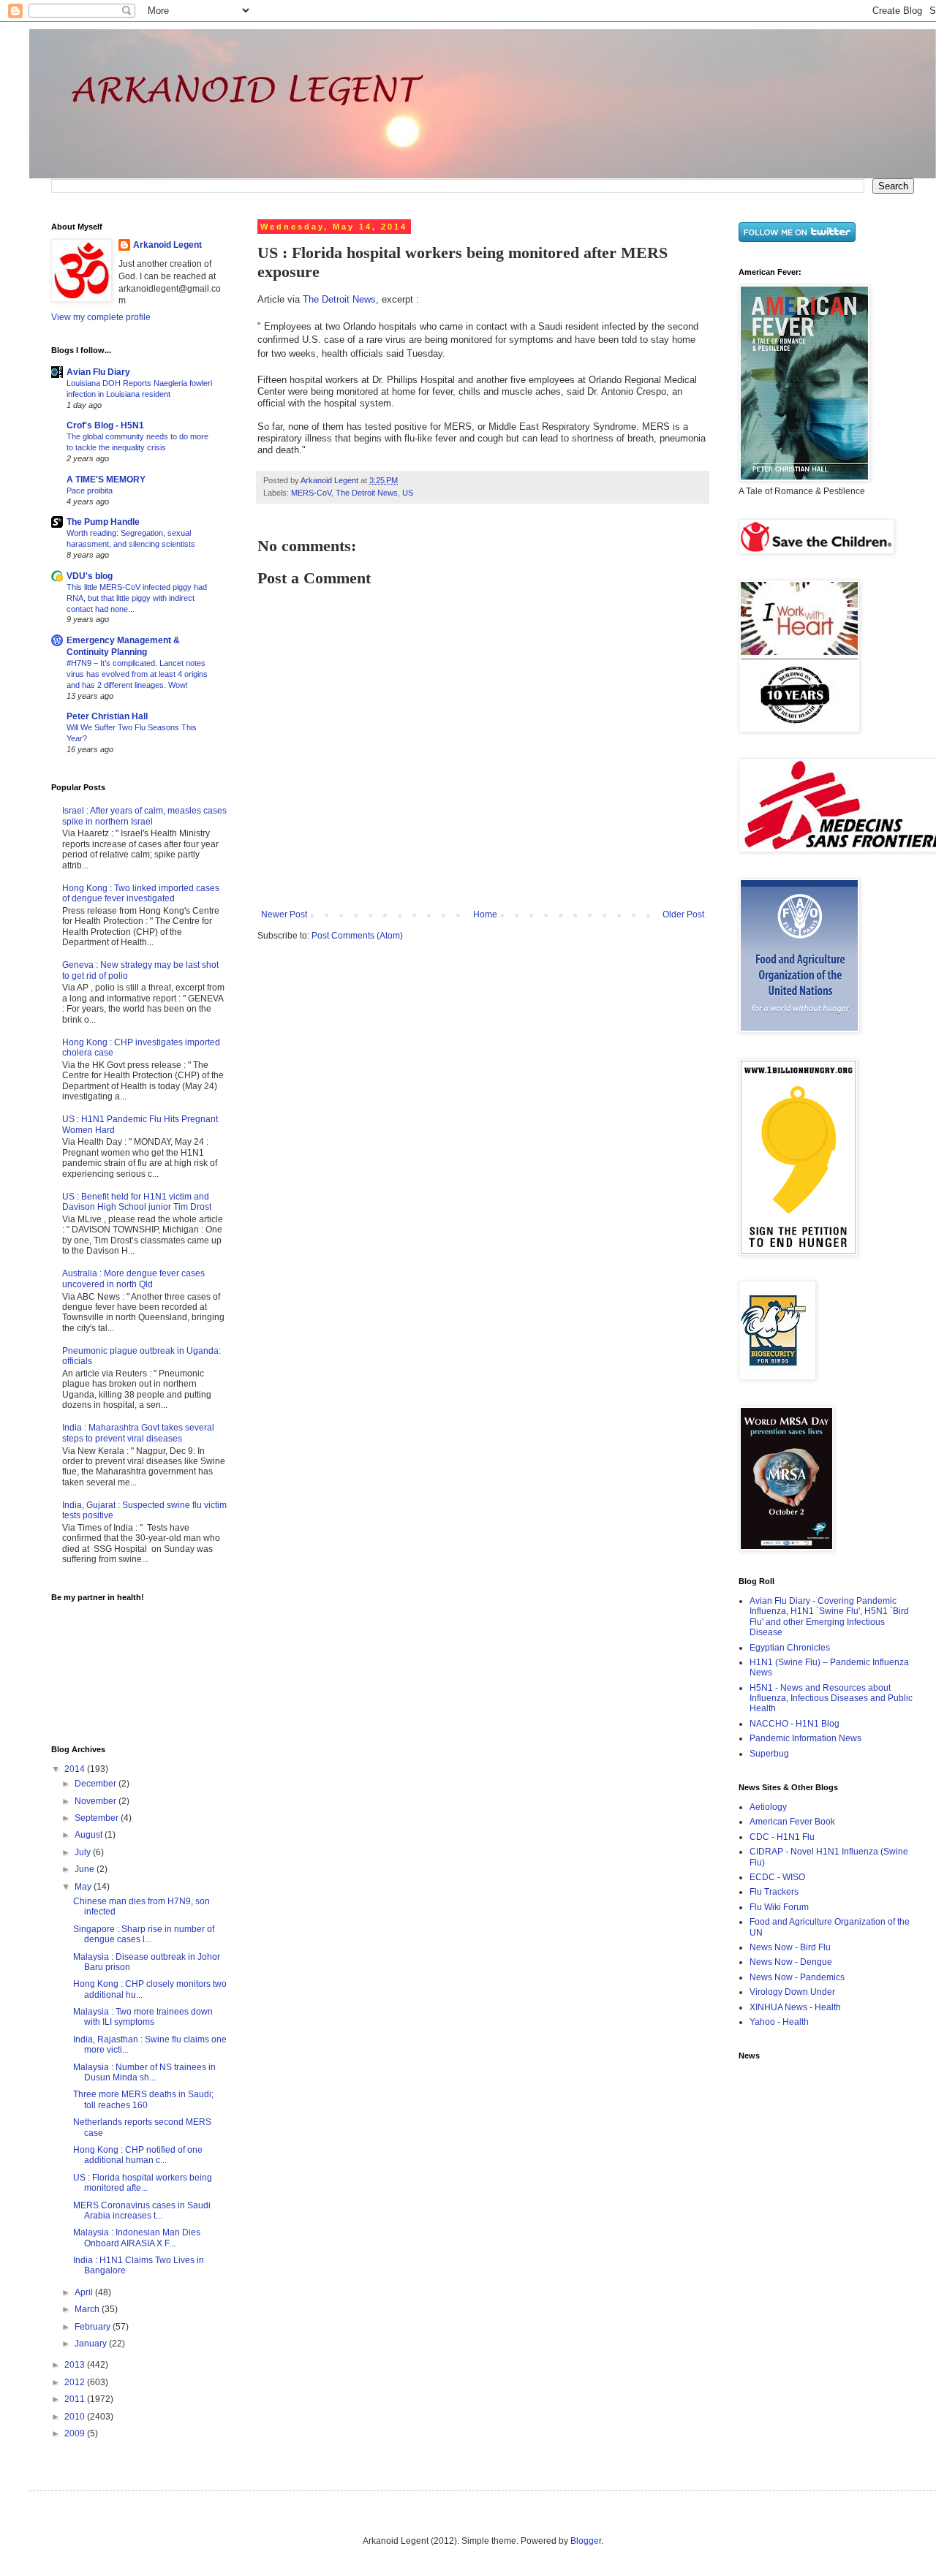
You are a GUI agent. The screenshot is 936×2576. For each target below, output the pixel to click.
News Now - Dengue (791, 1962)
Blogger (586, 2541)
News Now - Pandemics (797, 1977)
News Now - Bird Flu (790, 1947)
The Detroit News (339, 299)
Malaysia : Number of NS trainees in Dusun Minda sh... (144, 2072)
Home (485, 914)
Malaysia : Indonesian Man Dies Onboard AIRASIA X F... (137, 2238)
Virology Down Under (792, 1992)
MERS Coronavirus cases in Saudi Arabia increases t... (142, 2211)
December (97, 1784)
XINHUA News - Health (795, 2007)
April (85, 2292)
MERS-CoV (311, 493)
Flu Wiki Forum (779, 1907)
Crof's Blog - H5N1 (105, 425)
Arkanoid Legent (331, 480)
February (94, 2327)
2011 (76, 2399)
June (86, 1869)
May (84, 1887)
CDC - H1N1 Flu (782, 1837)
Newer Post (284, 914)
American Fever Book (792, 1822)
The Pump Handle (103, 522)
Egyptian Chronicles (790, 1648)
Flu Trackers (774, 1892)
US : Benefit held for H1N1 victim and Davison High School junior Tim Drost (137, 1202)
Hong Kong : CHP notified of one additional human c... (138, 2155)
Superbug (769, 1754)
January (92, 2344)
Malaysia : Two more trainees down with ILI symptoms (143, 2017)
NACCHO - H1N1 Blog (795, 1724)
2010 (76, 2417)
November (97, 1801)
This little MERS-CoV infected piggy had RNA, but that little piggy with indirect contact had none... (137, 598)
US (408, 493)
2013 (76, 2365)
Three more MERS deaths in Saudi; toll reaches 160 (143, 2099)
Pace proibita (90, 490)
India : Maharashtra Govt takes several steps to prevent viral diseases (138, 1433)
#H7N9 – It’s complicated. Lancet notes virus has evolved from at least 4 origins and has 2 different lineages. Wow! (137, 674)
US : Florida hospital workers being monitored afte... (143, 2183)
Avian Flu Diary (98, 372)
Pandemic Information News (805, 1738)
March (88, 2309)
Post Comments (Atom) (357, 936)
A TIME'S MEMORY (106, 480)
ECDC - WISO (777, 1877)
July (84, 1852)
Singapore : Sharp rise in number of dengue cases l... (144, 1934)
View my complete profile (101, 317)
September (98, 1818)
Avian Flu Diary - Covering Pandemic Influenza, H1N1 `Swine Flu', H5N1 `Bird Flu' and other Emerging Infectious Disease (829, 1617)
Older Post (683, 914)
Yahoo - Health (779, 2022)
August (90, 1835)
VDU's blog (90, 576)
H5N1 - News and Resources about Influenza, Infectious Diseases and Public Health (831, 1698)
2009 (76, 2433)
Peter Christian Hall (107, 716)
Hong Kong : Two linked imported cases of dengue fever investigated (141, 893)
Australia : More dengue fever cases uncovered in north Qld (133, 1278)
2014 (76, 1769)
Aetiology (768, 1807)
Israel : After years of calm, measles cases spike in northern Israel (144, 816)
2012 (76, 2382)
